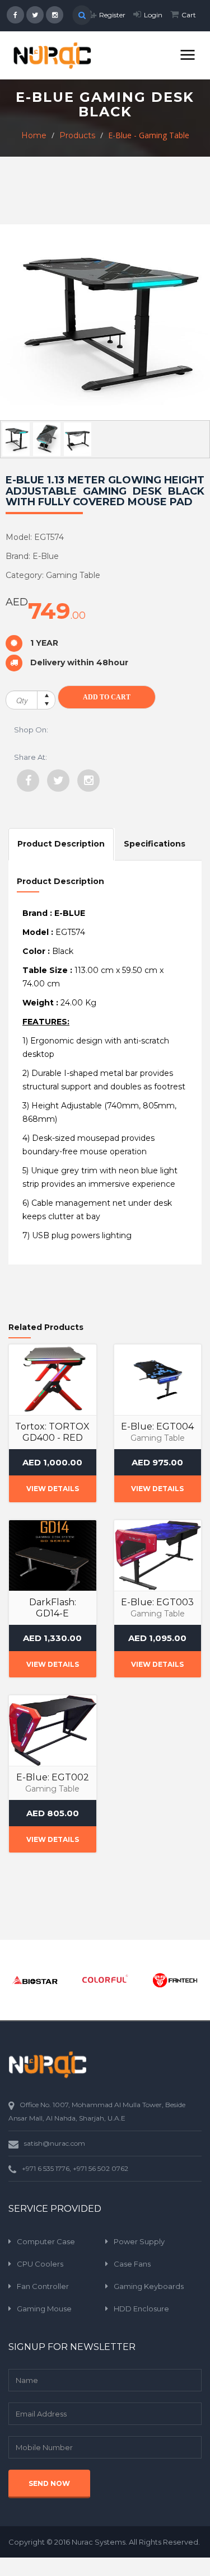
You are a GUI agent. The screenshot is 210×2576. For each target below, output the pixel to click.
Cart (189, 15)
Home (34, 135)
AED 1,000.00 (52, 1462)
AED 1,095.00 (157, 1638)
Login (153, 15)
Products (77, 135)
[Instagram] (88, 781)
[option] (35, 1980)
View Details (53, 1489)
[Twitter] (58, 781)
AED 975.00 (157, 1462)
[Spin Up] (46, 695)
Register (112, 15)
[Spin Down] (46, 705)
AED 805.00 (53, 1813)
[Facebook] (28, 781)
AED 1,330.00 (52, 1638)
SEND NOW (49, 2483)
